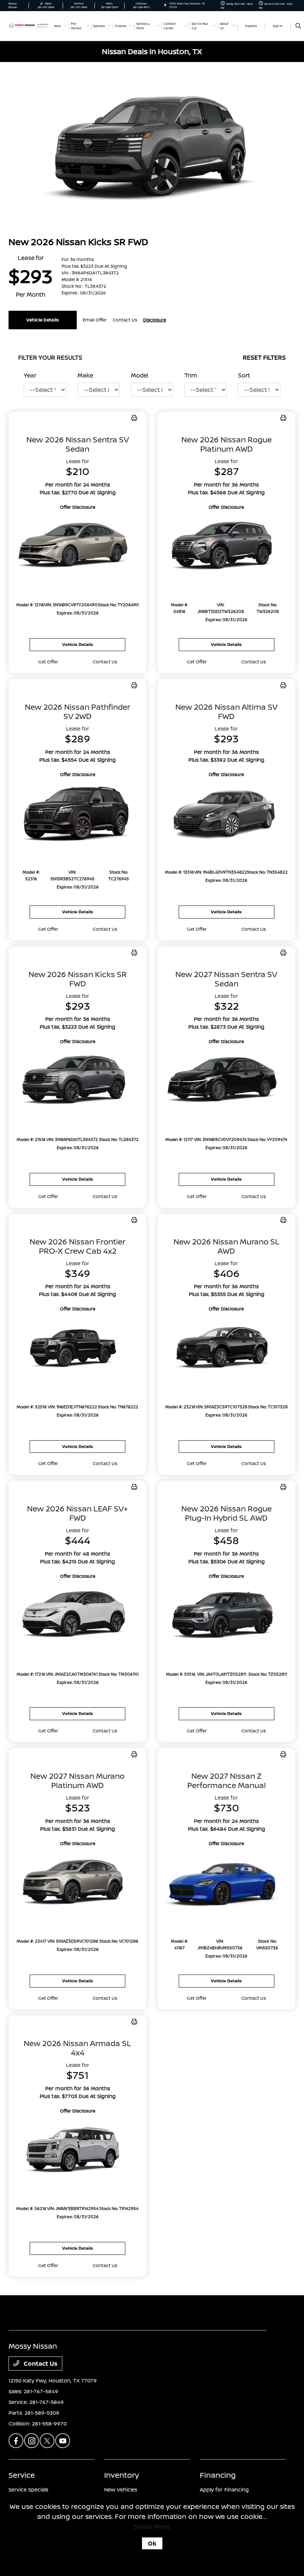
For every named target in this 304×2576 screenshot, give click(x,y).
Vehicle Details (43, 320)
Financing (218, 2475)
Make (85, 375)
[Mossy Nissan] (29, 26)
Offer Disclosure (78, 507)
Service (22, 2475)
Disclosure (155, 320)
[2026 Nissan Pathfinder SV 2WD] (77, 814)
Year (30, 375)
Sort (244, 375)
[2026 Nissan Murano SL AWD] (227, 1348)
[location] (165, 5)
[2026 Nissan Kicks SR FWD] (77, 1081)
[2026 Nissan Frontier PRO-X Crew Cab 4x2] (77, 1348)
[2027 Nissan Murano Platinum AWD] (77, 1883)
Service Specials (28, 2489)
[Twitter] (47, 2441)
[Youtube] (63, 2441)
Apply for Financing (224, 2489)
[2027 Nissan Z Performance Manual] (227, 1883)
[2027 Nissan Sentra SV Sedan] (227, 1081)
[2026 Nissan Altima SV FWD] (227, 814)
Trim (191, 375)
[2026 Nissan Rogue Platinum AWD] (227, 547)
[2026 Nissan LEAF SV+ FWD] (77, 1616)
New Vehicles (121, 2489)
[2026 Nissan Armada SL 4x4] (77, 2150)
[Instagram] (32, 2441)
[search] (298, 26)
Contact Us (40, 2364)
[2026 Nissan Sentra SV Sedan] (77, 547)
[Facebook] (16, 2441)
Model (140, 375)
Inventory (122, 2475)
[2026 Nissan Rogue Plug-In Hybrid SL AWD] (227, 1616)
